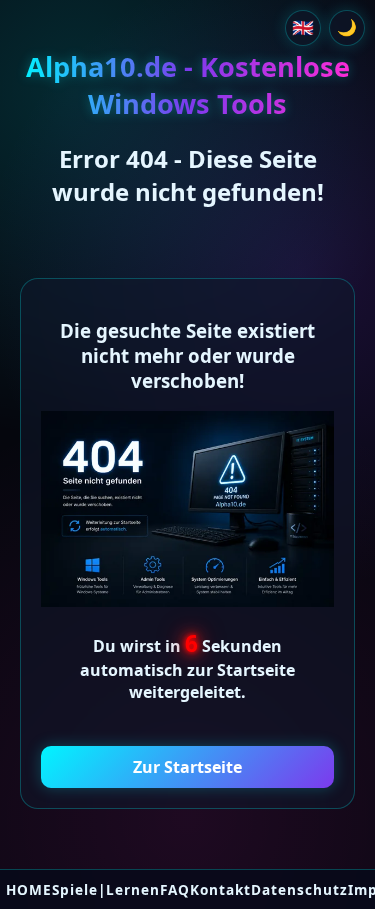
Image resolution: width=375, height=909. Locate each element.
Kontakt (220, 889)
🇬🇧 (303, 27)
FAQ (175, 889)
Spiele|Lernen (106, 889)
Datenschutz (299, 889)
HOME (29, 889)
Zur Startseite (187, 767)
